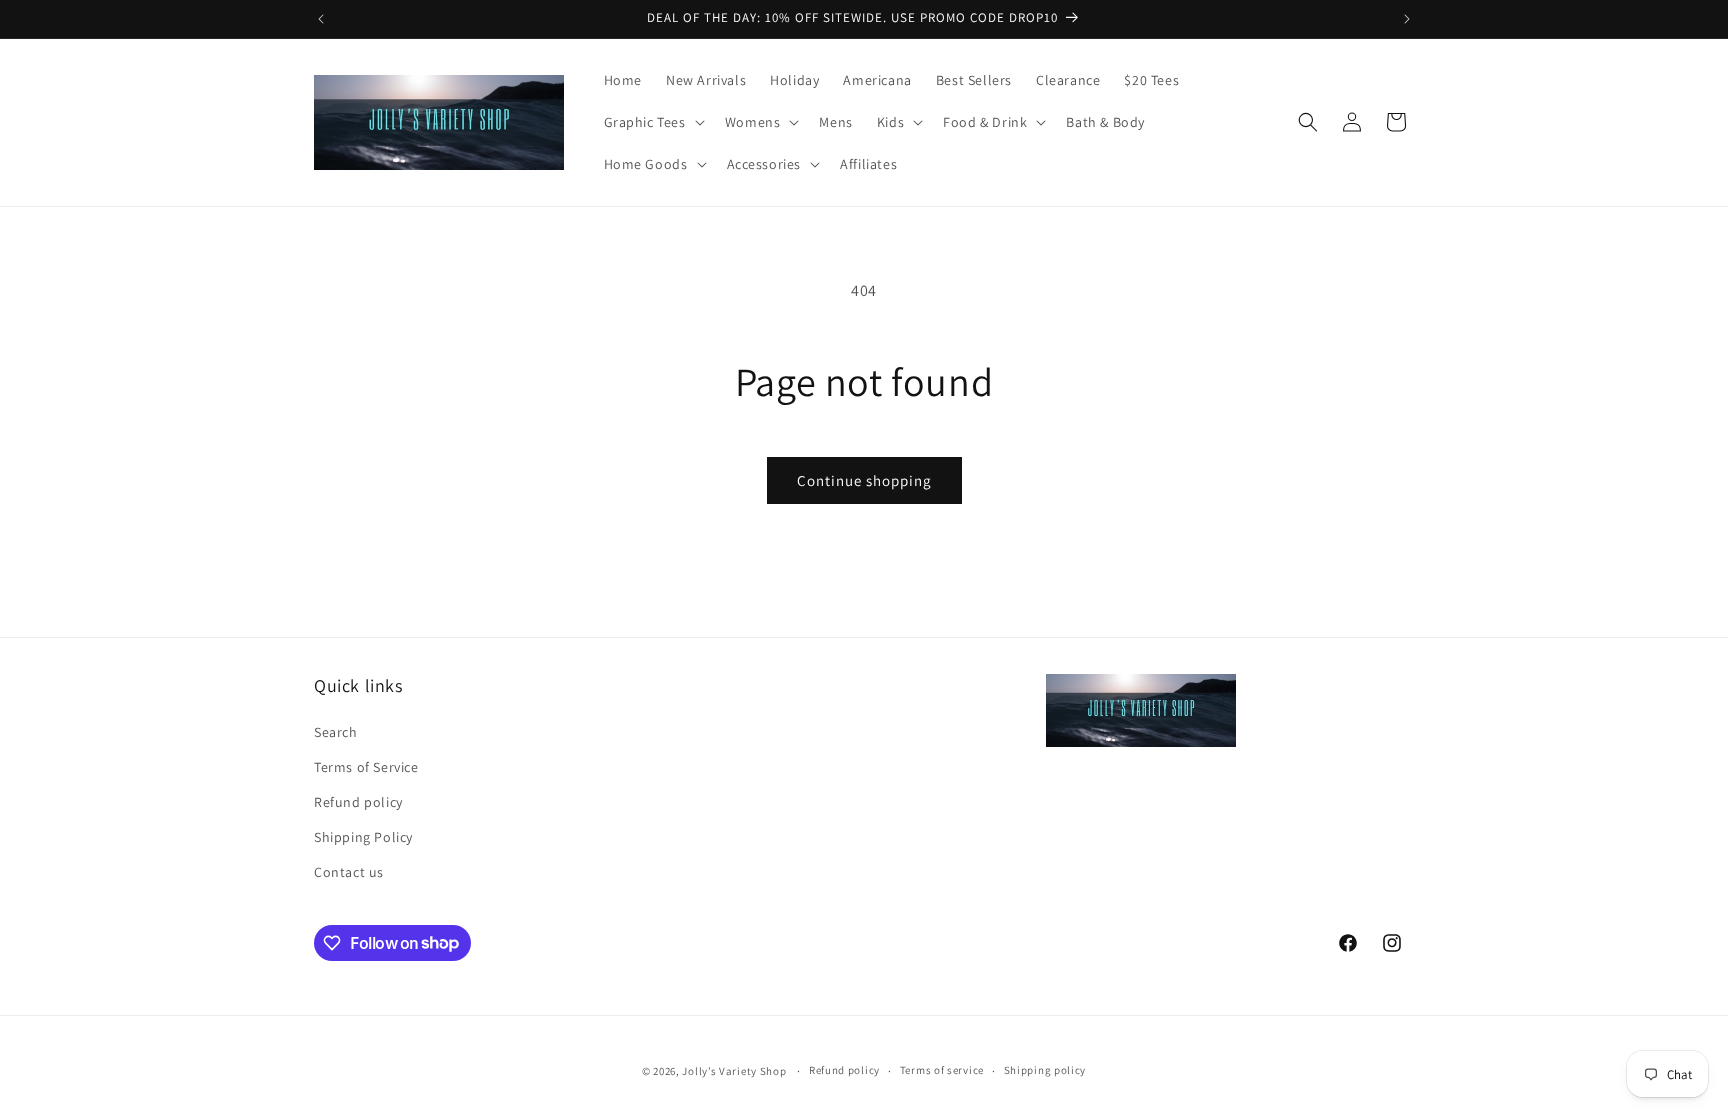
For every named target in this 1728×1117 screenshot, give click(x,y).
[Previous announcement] (321, 19)
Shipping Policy (363, 837)
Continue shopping (864, 480)
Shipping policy (1045, 1070)
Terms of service (942, 1070)
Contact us (349, 872)
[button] (652, 122)
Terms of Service (366, 767)
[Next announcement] (1407, 19)
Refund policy (358, 802)
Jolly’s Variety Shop (734, 1071)
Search (336, 732)
